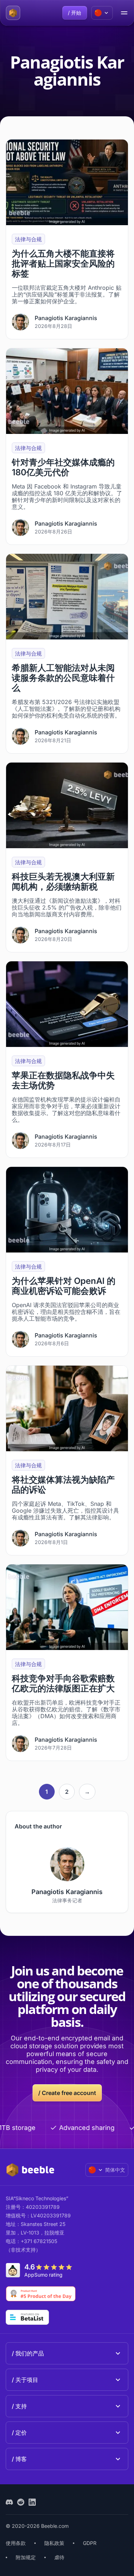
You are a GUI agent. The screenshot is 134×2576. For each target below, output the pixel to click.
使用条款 (16, 2543)
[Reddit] (21, 2502)
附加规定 (26, 2557)
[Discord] (9, 2502)
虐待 (59, 2557)
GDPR (90, 2543)
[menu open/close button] (124, 13)
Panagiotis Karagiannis (66, 318)
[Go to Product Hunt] (41, 2294)
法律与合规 (28, 239)
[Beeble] (13, 13)
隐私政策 (54, 2543)
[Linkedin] (32, 2502)
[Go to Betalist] (27, 2317)
